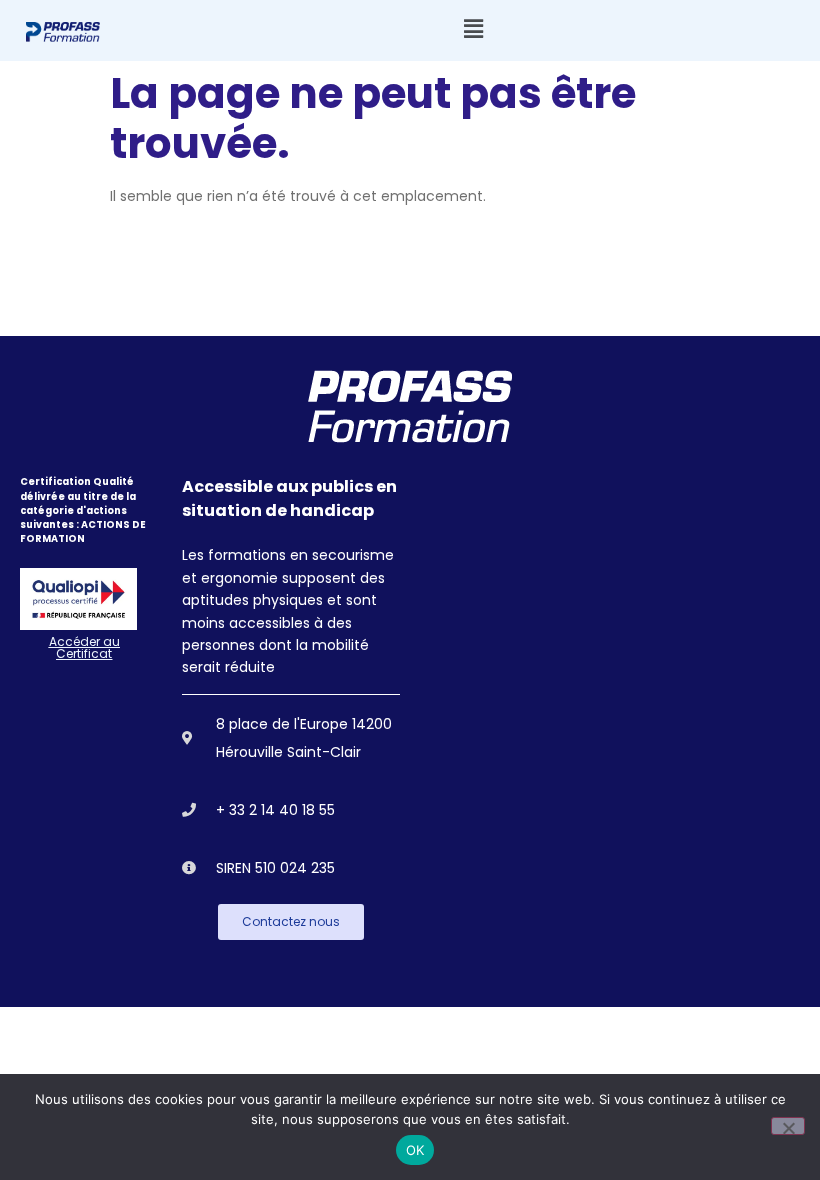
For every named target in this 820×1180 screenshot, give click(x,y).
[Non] (788, 1126)
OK (415, 1150)
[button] (473, 29)
